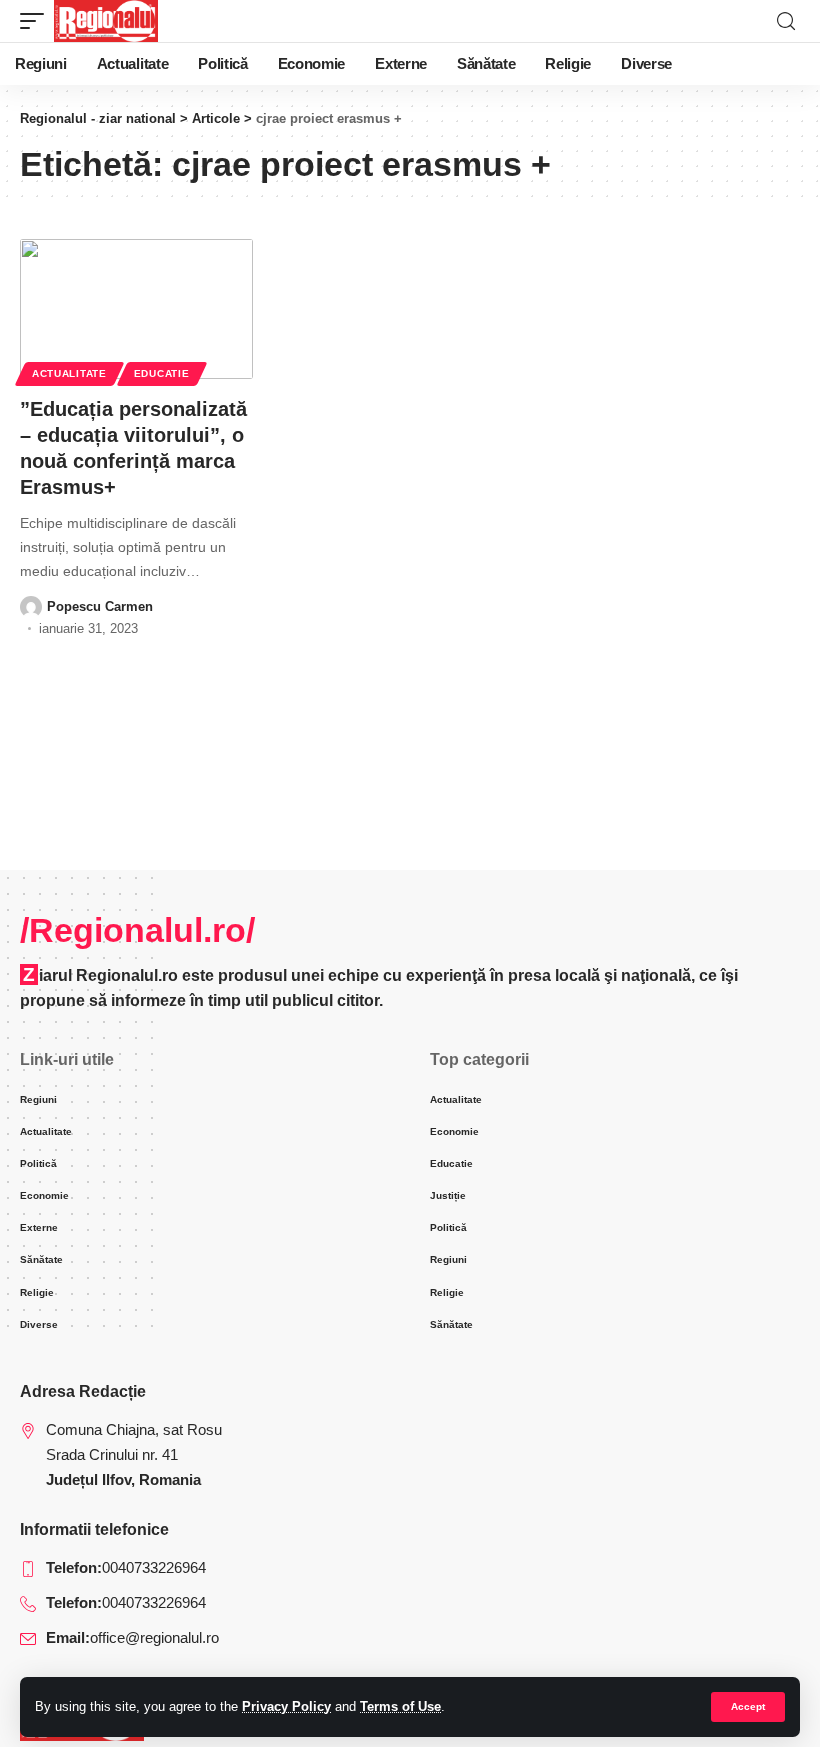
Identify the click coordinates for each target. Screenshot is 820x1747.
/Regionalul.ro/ (137, 930)
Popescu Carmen (100, 606)
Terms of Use (400, 1706)
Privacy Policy (286, 1706)
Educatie (162, 373)
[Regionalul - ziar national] (106, 21)
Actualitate (69, 373)
